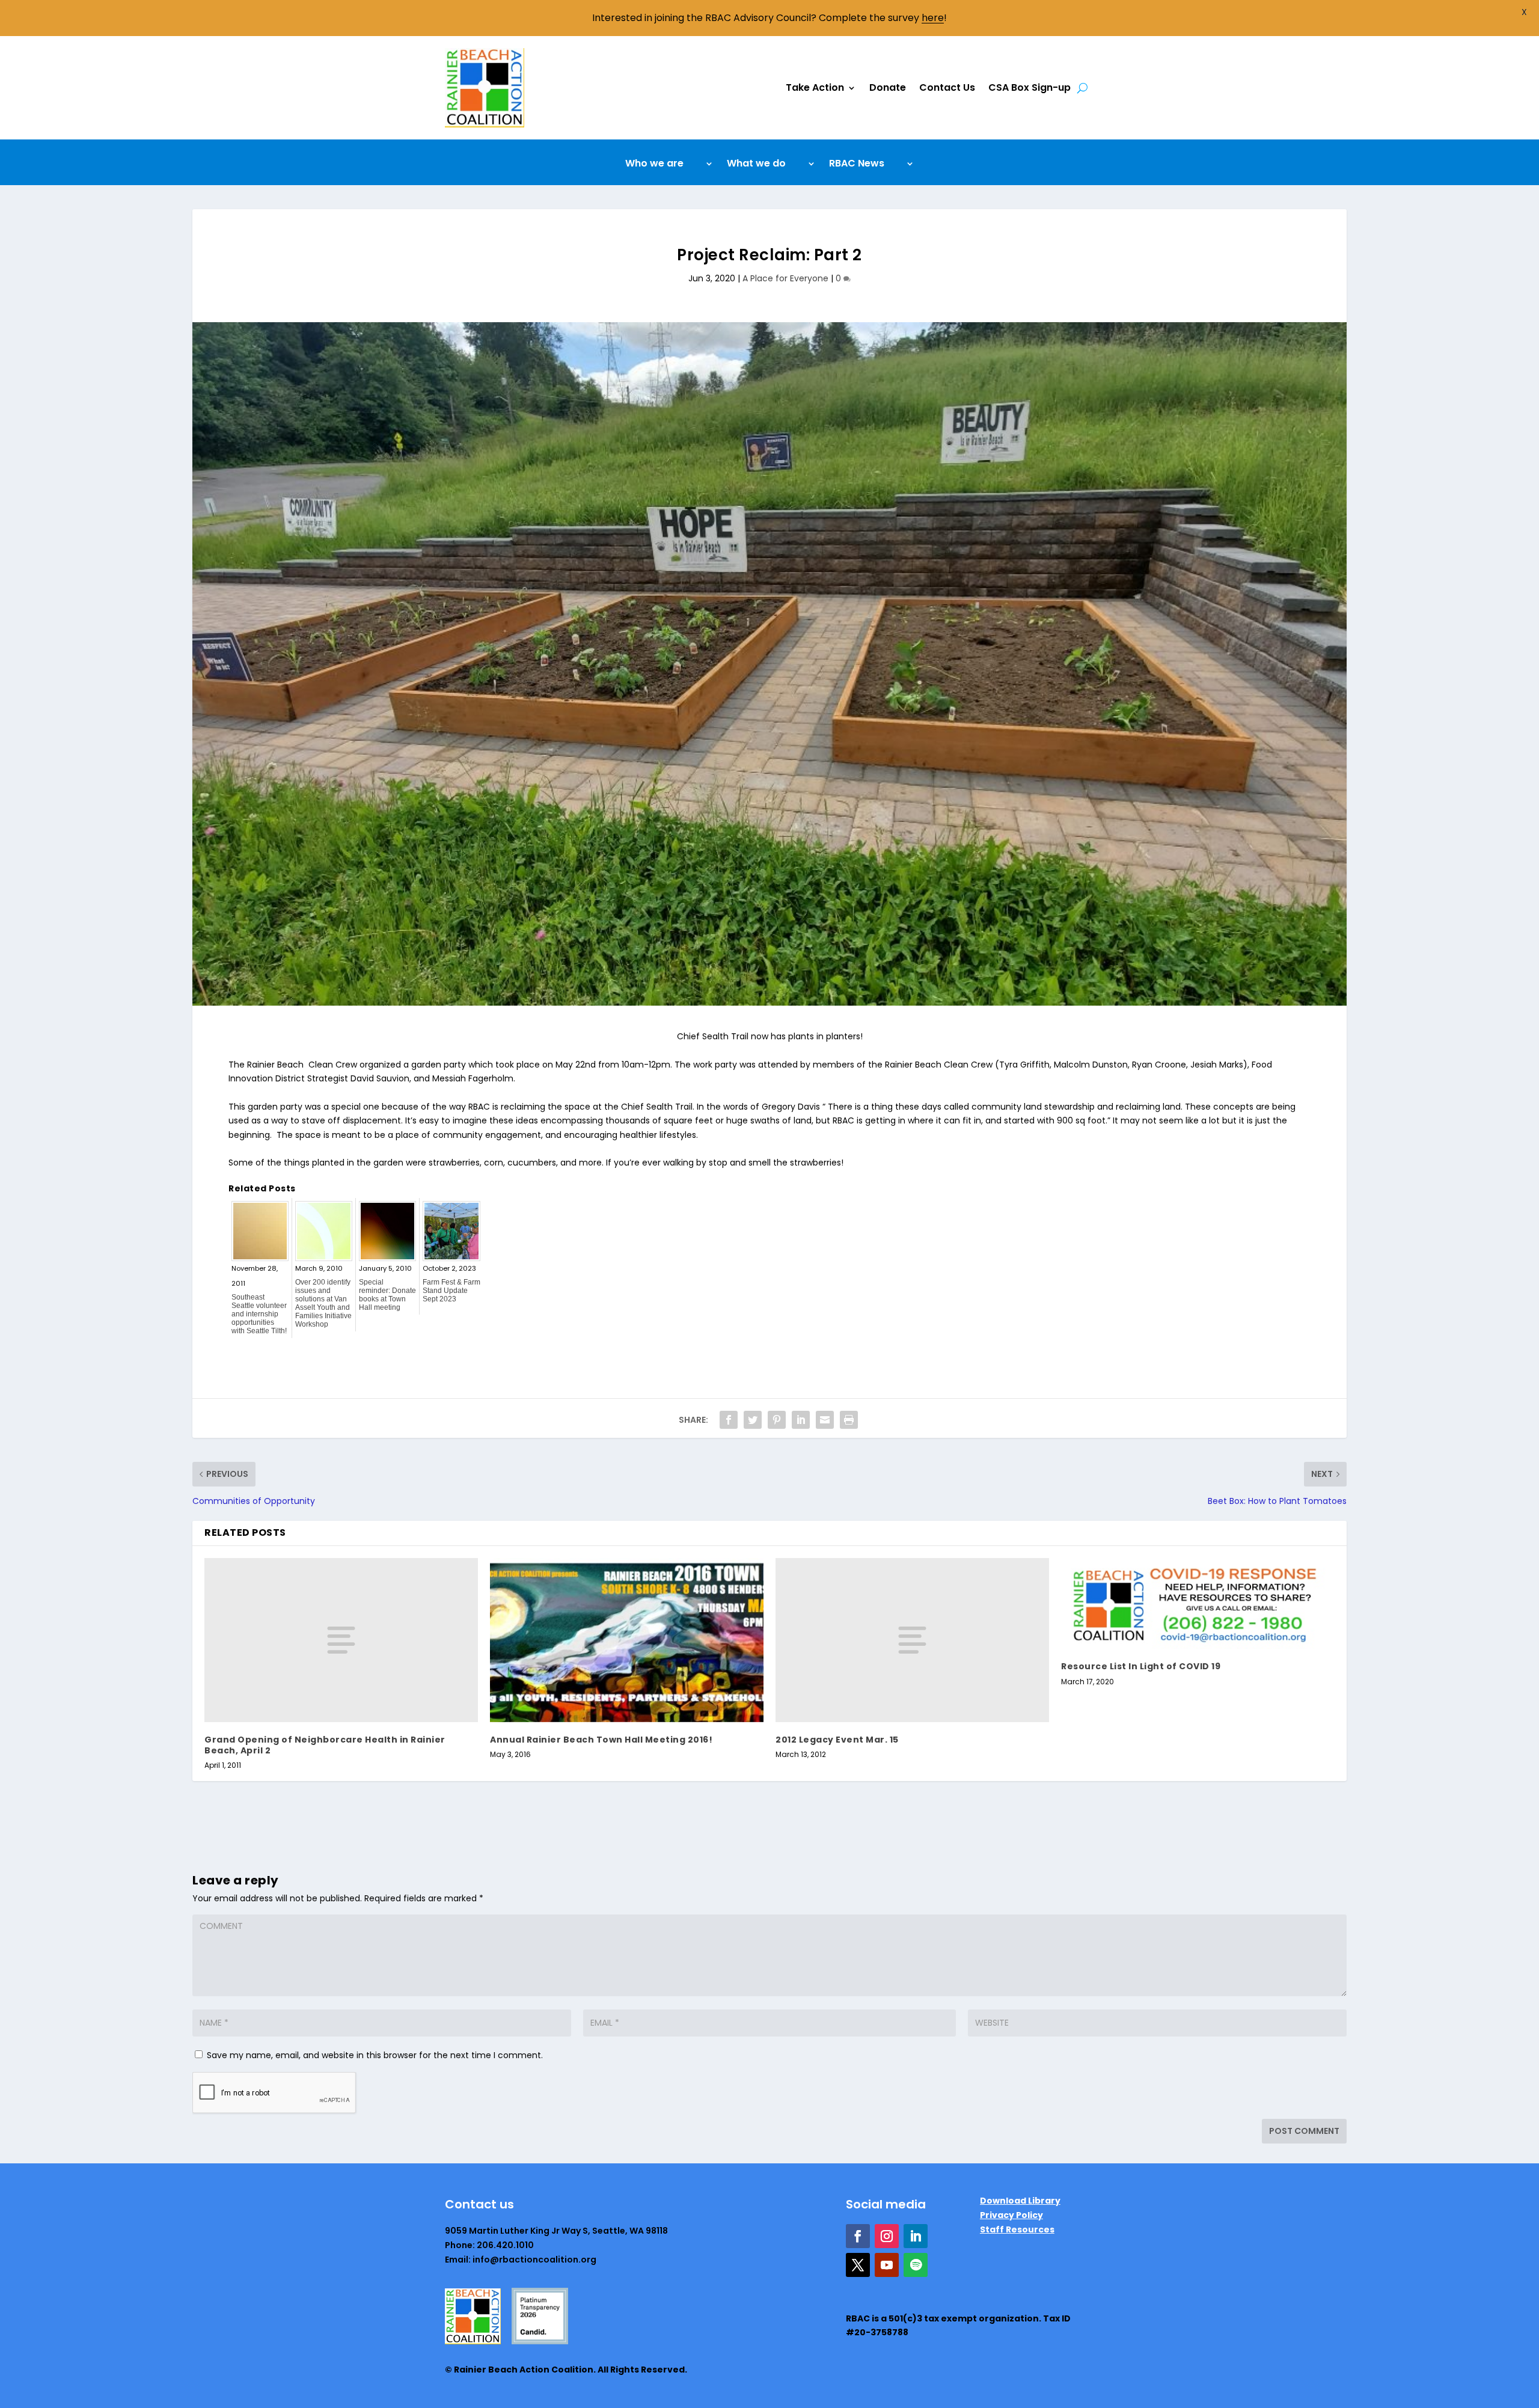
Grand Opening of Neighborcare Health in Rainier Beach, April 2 (325, 1745)
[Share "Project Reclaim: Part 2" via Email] (825, 1420)
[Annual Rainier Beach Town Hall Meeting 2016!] (627, 1640)
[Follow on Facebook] (858, 2236)
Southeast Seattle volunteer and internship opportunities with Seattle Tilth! (259, 1314)
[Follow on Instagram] (887, 2236)
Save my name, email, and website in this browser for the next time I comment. (375, 2055)
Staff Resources (1017, 2229)
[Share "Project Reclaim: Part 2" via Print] (849, 1420)
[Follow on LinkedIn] (916, 2236)
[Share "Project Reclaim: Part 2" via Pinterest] (777, 1420)
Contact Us (947, 87)
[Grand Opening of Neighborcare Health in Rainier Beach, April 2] (341, 1640)
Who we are (654, 165)
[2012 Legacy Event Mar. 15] (912, 1640)
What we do (756, 165)
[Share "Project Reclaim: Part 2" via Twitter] (753, 1420)
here (933, 18)
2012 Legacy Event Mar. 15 (837, 1740)
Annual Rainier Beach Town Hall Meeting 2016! (601, 1740)
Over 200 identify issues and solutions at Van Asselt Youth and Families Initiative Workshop (323, 1303)
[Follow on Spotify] (916, 2265)
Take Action (815, 87)
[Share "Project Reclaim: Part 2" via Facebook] (729, 1420)
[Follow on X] (858, 2265)
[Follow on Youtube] (887, 2265)
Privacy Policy (1011, 2215)
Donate (888, 87)
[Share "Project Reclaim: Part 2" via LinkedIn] (801, 1420)
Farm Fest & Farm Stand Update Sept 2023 (451, 1291)
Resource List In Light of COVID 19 (1141, 1666)
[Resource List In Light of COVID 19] (1198, 1604)
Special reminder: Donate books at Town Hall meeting (387, 1295)
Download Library (1020, 2201)
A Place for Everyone (785, 278)
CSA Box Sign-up (1030, 87)
